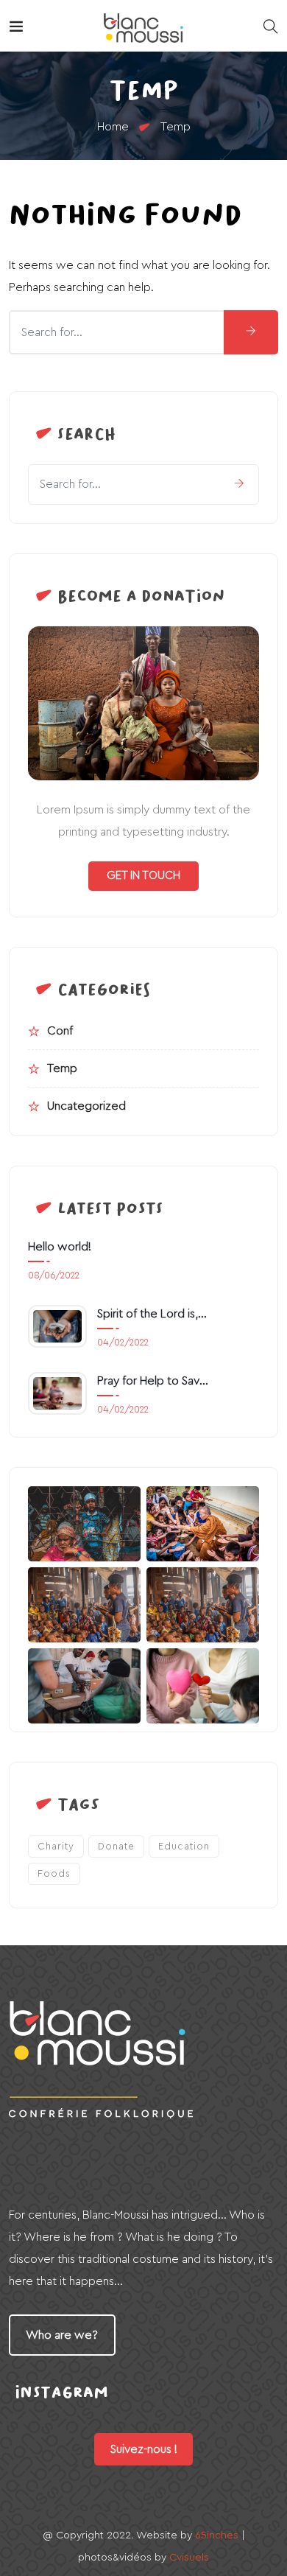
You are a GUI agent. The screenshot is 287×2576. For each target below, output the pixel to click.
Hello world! (60, 1247)
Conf (60, 1031)
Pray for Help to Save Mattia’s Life (153, 1381)
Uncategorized (86, 1106)
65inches (217, 2535)
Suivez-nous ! (144, 2449)
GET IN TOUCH (143, 876)
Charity (56, 1846)
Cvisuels (189, 2558)
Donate (116, 1846)
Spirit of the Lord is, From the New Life (153, 1314)
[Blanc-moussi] (143, 26)
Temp (62, 1068)
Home (113, 127)
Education (184, 1846)
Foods (54, 1873)
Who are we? (62, 2335)
